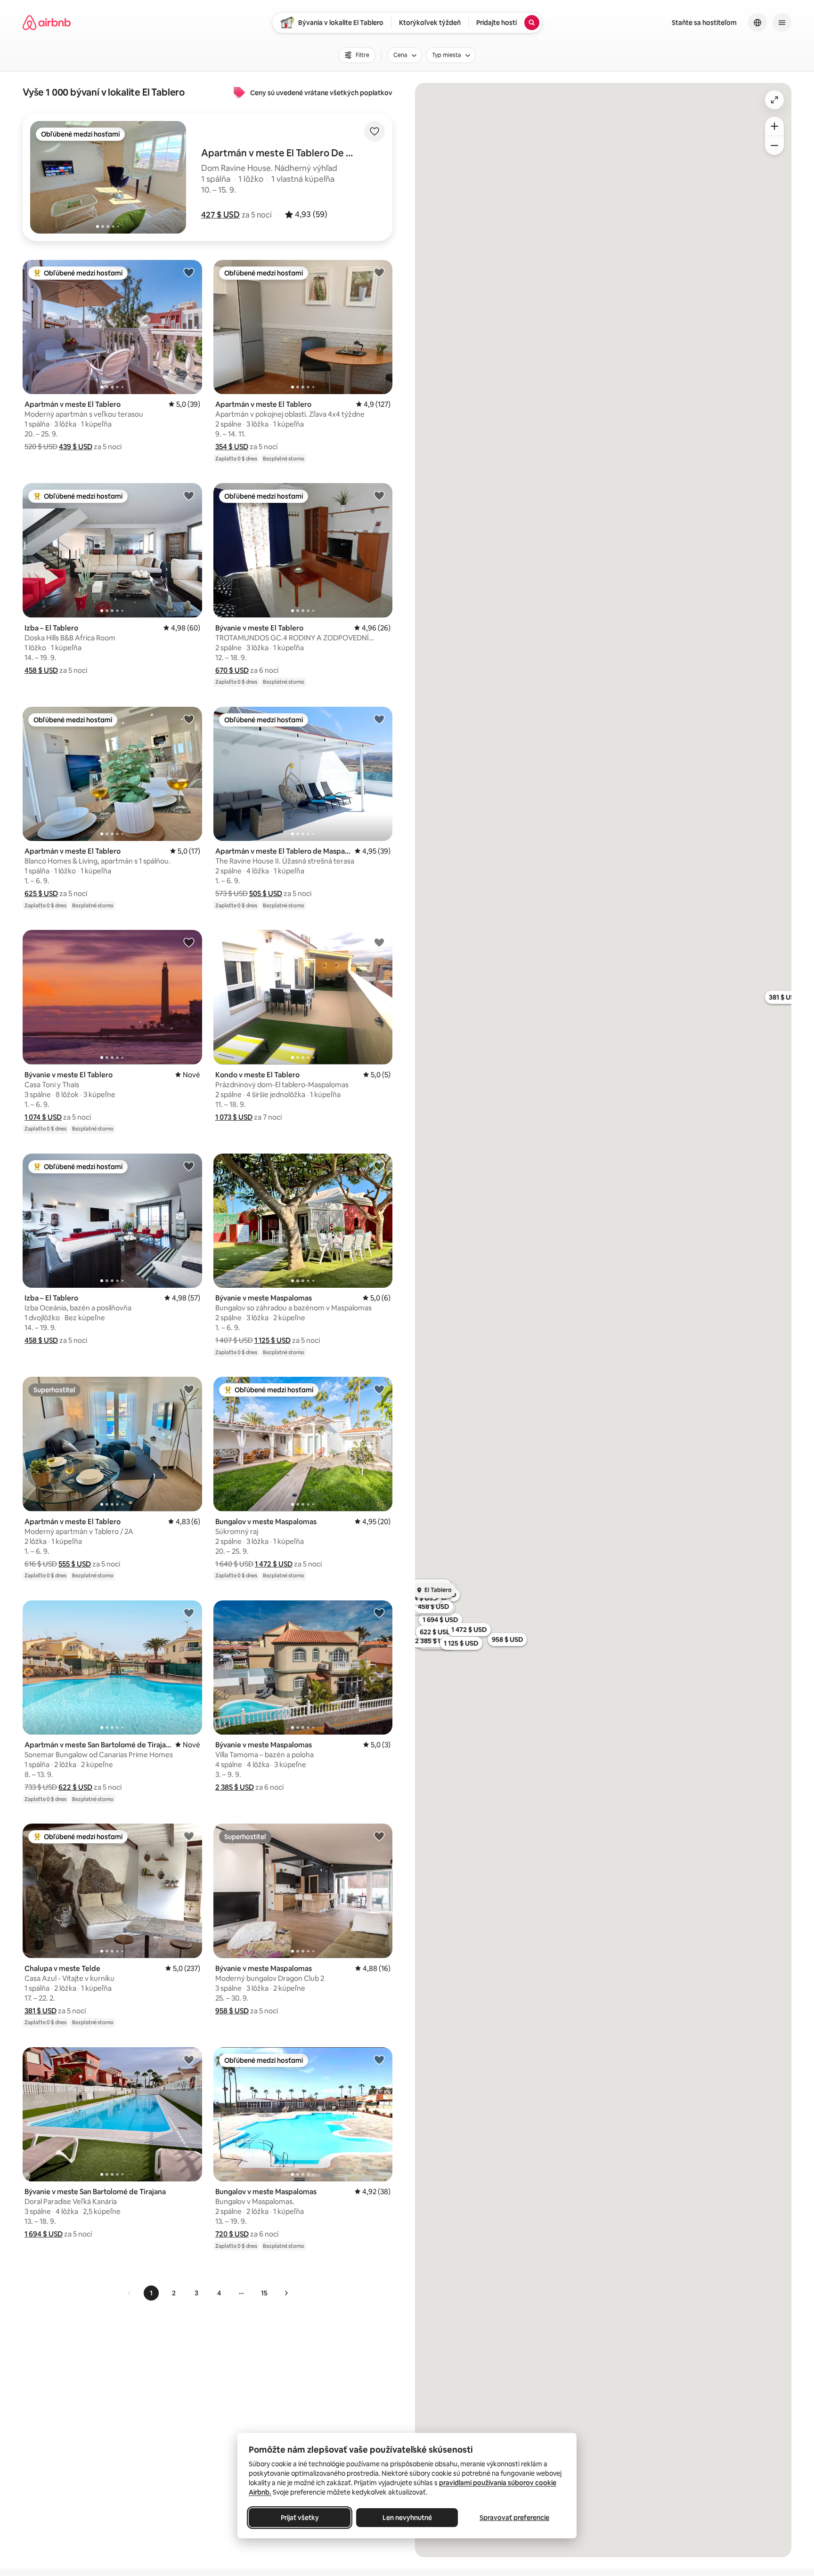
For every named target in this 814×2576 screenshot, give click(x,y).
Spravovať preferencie (514, 2518)
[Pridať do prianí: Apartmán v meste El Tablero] (189, 272)
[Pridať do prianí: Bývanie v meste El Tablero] (379, 495)
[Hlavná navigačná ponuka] (782, 23)
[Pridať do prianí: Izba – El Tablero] (189, 495)
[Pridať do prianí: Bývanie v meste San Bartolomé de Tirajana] (189, 2059)
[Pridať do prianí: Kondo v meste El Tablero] (379, 942)
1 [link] (151, 2293)
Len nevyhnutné (407, 2518)
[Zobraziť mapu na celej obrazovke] (774, 100)
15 (264, 2293)
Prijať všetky (300, 2518)
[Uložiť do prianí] (374, 131)
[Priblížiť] (774, 126)
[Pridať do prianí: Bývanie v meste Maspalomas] (379, 1166)
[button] (220, 215)
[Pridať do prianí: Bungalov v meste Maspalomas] (379, 1389)
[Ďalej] (286, 2293)
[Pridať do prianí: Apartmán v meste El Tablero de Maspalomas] (379, 719)
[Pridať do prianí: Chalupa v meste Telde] (189, 1836)
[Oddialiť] (774, 145)
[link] (130, 2293)
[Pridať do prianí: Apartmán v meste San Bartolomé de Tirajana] (189, 1613)
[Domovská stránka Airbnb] (47, 23)
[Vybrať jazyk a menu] (757, 23)
